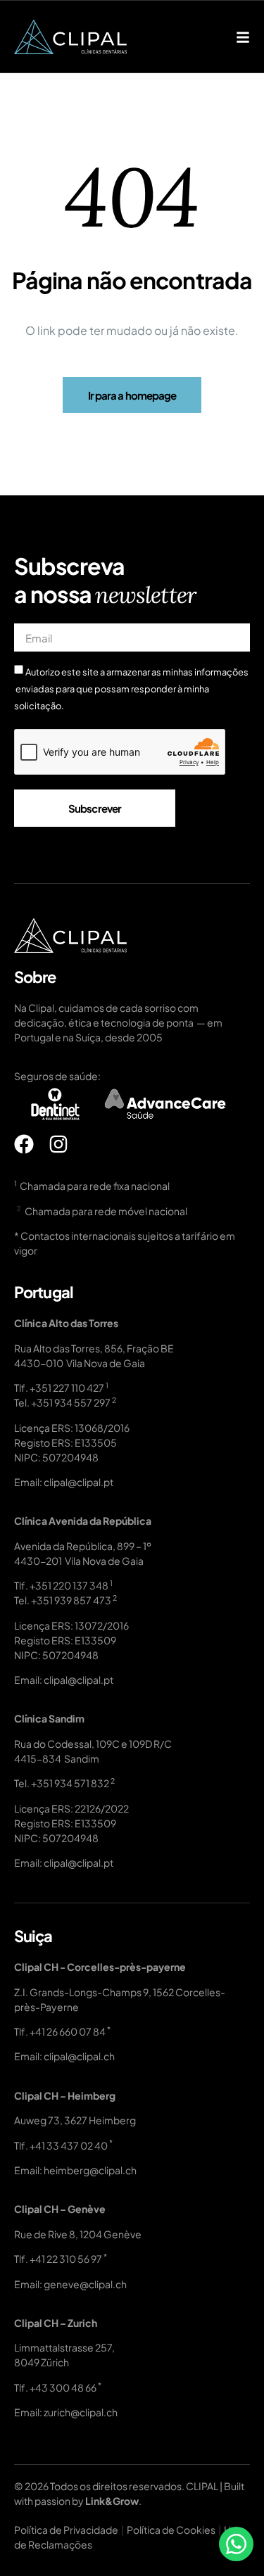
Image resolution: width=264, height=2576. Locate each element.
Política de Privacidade (66, 2530)
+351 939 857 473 (71, 1600)
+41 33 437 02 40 (69, 2145)
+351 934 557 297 (71, 1402)
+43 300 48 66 (63, 2387)
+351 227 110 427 (67, 1388)
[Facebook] (24, 1144)
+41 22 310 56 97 (66, 2259)
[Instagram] (58, 1144)
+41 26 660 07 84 (68, 2031)
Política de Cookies (171, 2530)
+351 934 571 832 (70, 1783)
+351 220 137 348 (69, 1585)
